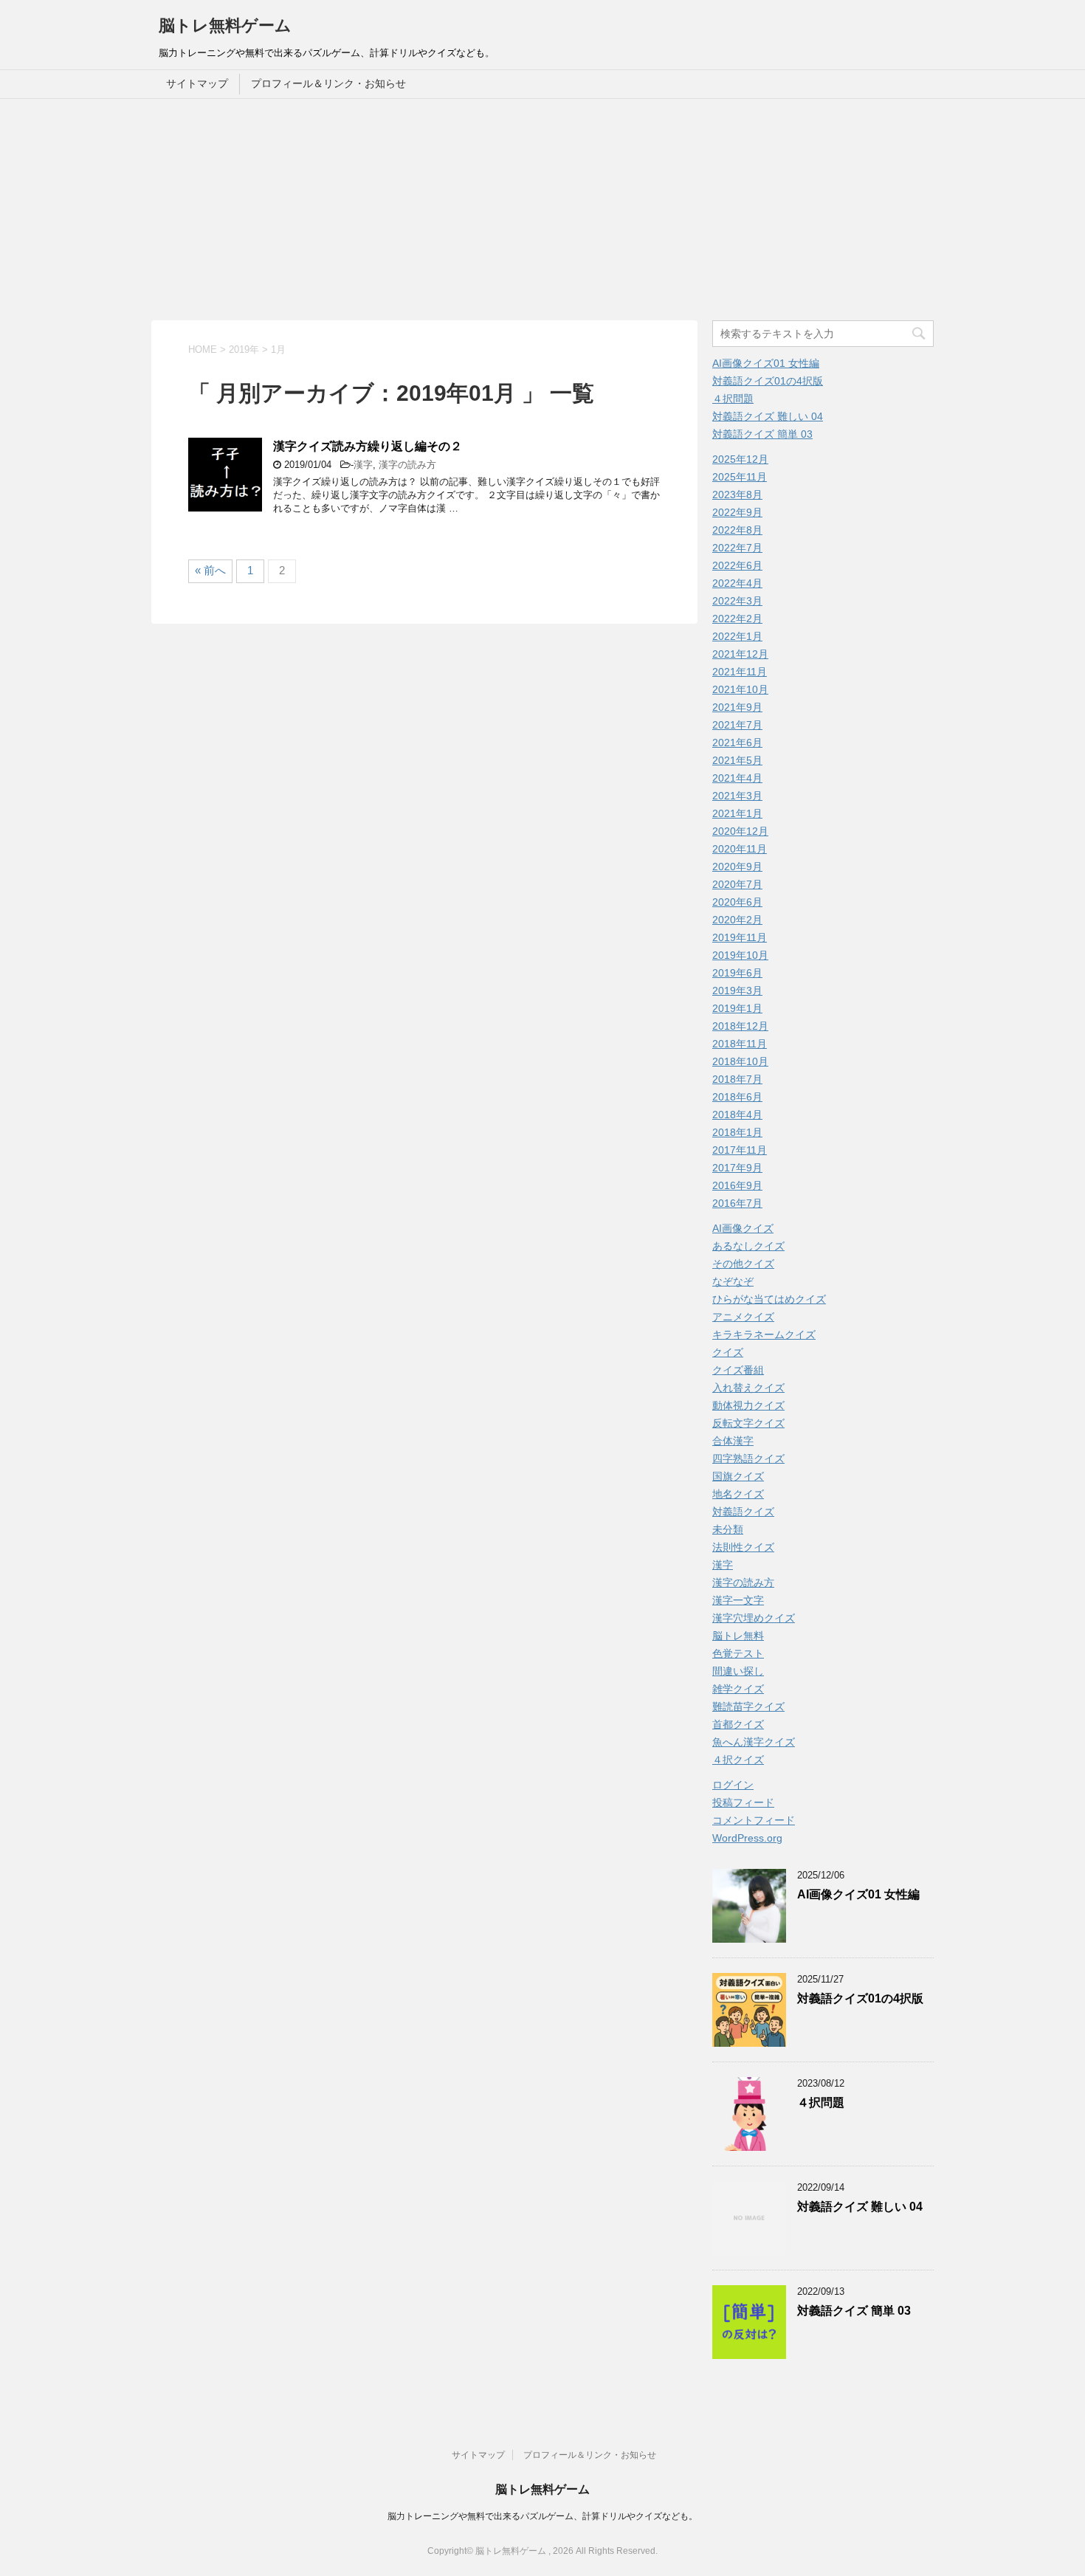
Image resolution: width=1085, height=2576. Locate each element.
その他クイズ (743, 1264)
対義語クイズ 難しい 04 (768, 416)
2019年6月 (737, 973)
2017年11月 (740, 1150)
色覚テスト (738, 1653)
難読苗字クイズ (748, 1707)
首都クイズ (738, 1724)
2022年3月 (737, 601)
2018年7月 (737, 1079)
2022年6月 (737, 565)
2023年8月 (737, 495)
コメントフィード (754, 1820)
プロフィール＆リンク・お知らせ (328, 83)
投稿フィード (743, 1802)
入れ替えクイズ (748, 1388)
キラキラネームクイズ (764, 1335)
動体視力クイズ (748, 1405)
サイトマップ (197, 83)
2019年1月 (737, 1008)
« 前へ (210, 570)
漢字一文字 (738, 1600)
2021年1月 (737, 813)
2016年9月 (737, 1185)
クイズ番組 (738, 1370)
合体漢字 (733, 1441)
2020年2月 (737, 920)
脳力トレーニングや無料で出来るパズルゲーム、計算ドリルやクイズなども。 (542, 2516)
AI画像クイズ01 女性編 (766, 363)
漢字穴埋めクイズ (754, 1618)
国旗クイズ (738, 1476)
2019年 (244, 349)
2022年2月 (737, 619)
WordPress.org (747, 1838)
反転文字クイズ (748, 1423)
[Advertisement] (542, 210)
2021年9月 (737, 707)
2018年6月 (737, 1097)
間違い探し (738, 1671)
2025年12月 (740, 459)
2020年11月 (740, 849)
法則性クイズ (743, 1547)
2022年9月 (737, 512)
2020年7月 (737, 884)
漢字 (363, 465)
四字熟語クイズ (748, 1459)
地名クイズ (738, 1494)
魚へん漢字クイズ (754, 1742)
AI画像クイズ (743, 1228)
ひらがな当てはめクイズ (769, 1299)
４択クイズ (738, 1760)
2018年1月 (737, 1132)
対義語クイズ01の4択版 (768, 381)
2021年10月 (740, 689)
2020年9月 (737, 867)
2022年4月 (737, 583)
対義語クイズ (743, 1512)
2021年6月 (737, 743)
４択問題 (733, 399)
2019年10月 (740, 955)
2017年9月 (737, 1168)
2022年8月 (737, 530)
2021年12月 (740, 654)
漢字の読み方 (407, 465)
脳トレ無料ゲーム (225, 25)
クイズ (728, 1352)
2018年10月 (740, 1061)
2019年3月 (737, 991)
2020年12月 (740, 831)
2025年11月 (740, 477)
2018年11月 (740, 1044)
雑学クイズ (738, 1689)
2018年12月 (740, 1026)
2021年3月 (737, 796)
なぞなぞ (733, 1281)
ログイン (733, 1785)
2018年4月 (737, 1115)
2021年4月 (737, 778)
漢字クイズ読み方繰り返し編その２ (368, 446)
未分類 (728, 1529)
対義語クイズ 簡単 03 (762, 434)
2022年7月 (737, 548)
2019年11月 (740, 937)
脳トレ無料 (738, 1636)
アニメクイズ (743, 1317)
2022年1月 (737, 636)
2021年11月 (740, 672)
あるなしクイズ (748, 1246)
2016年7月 (737, 1203)
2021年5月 (737, 760)
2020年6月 (737, 902)
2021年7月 (737, 725)
